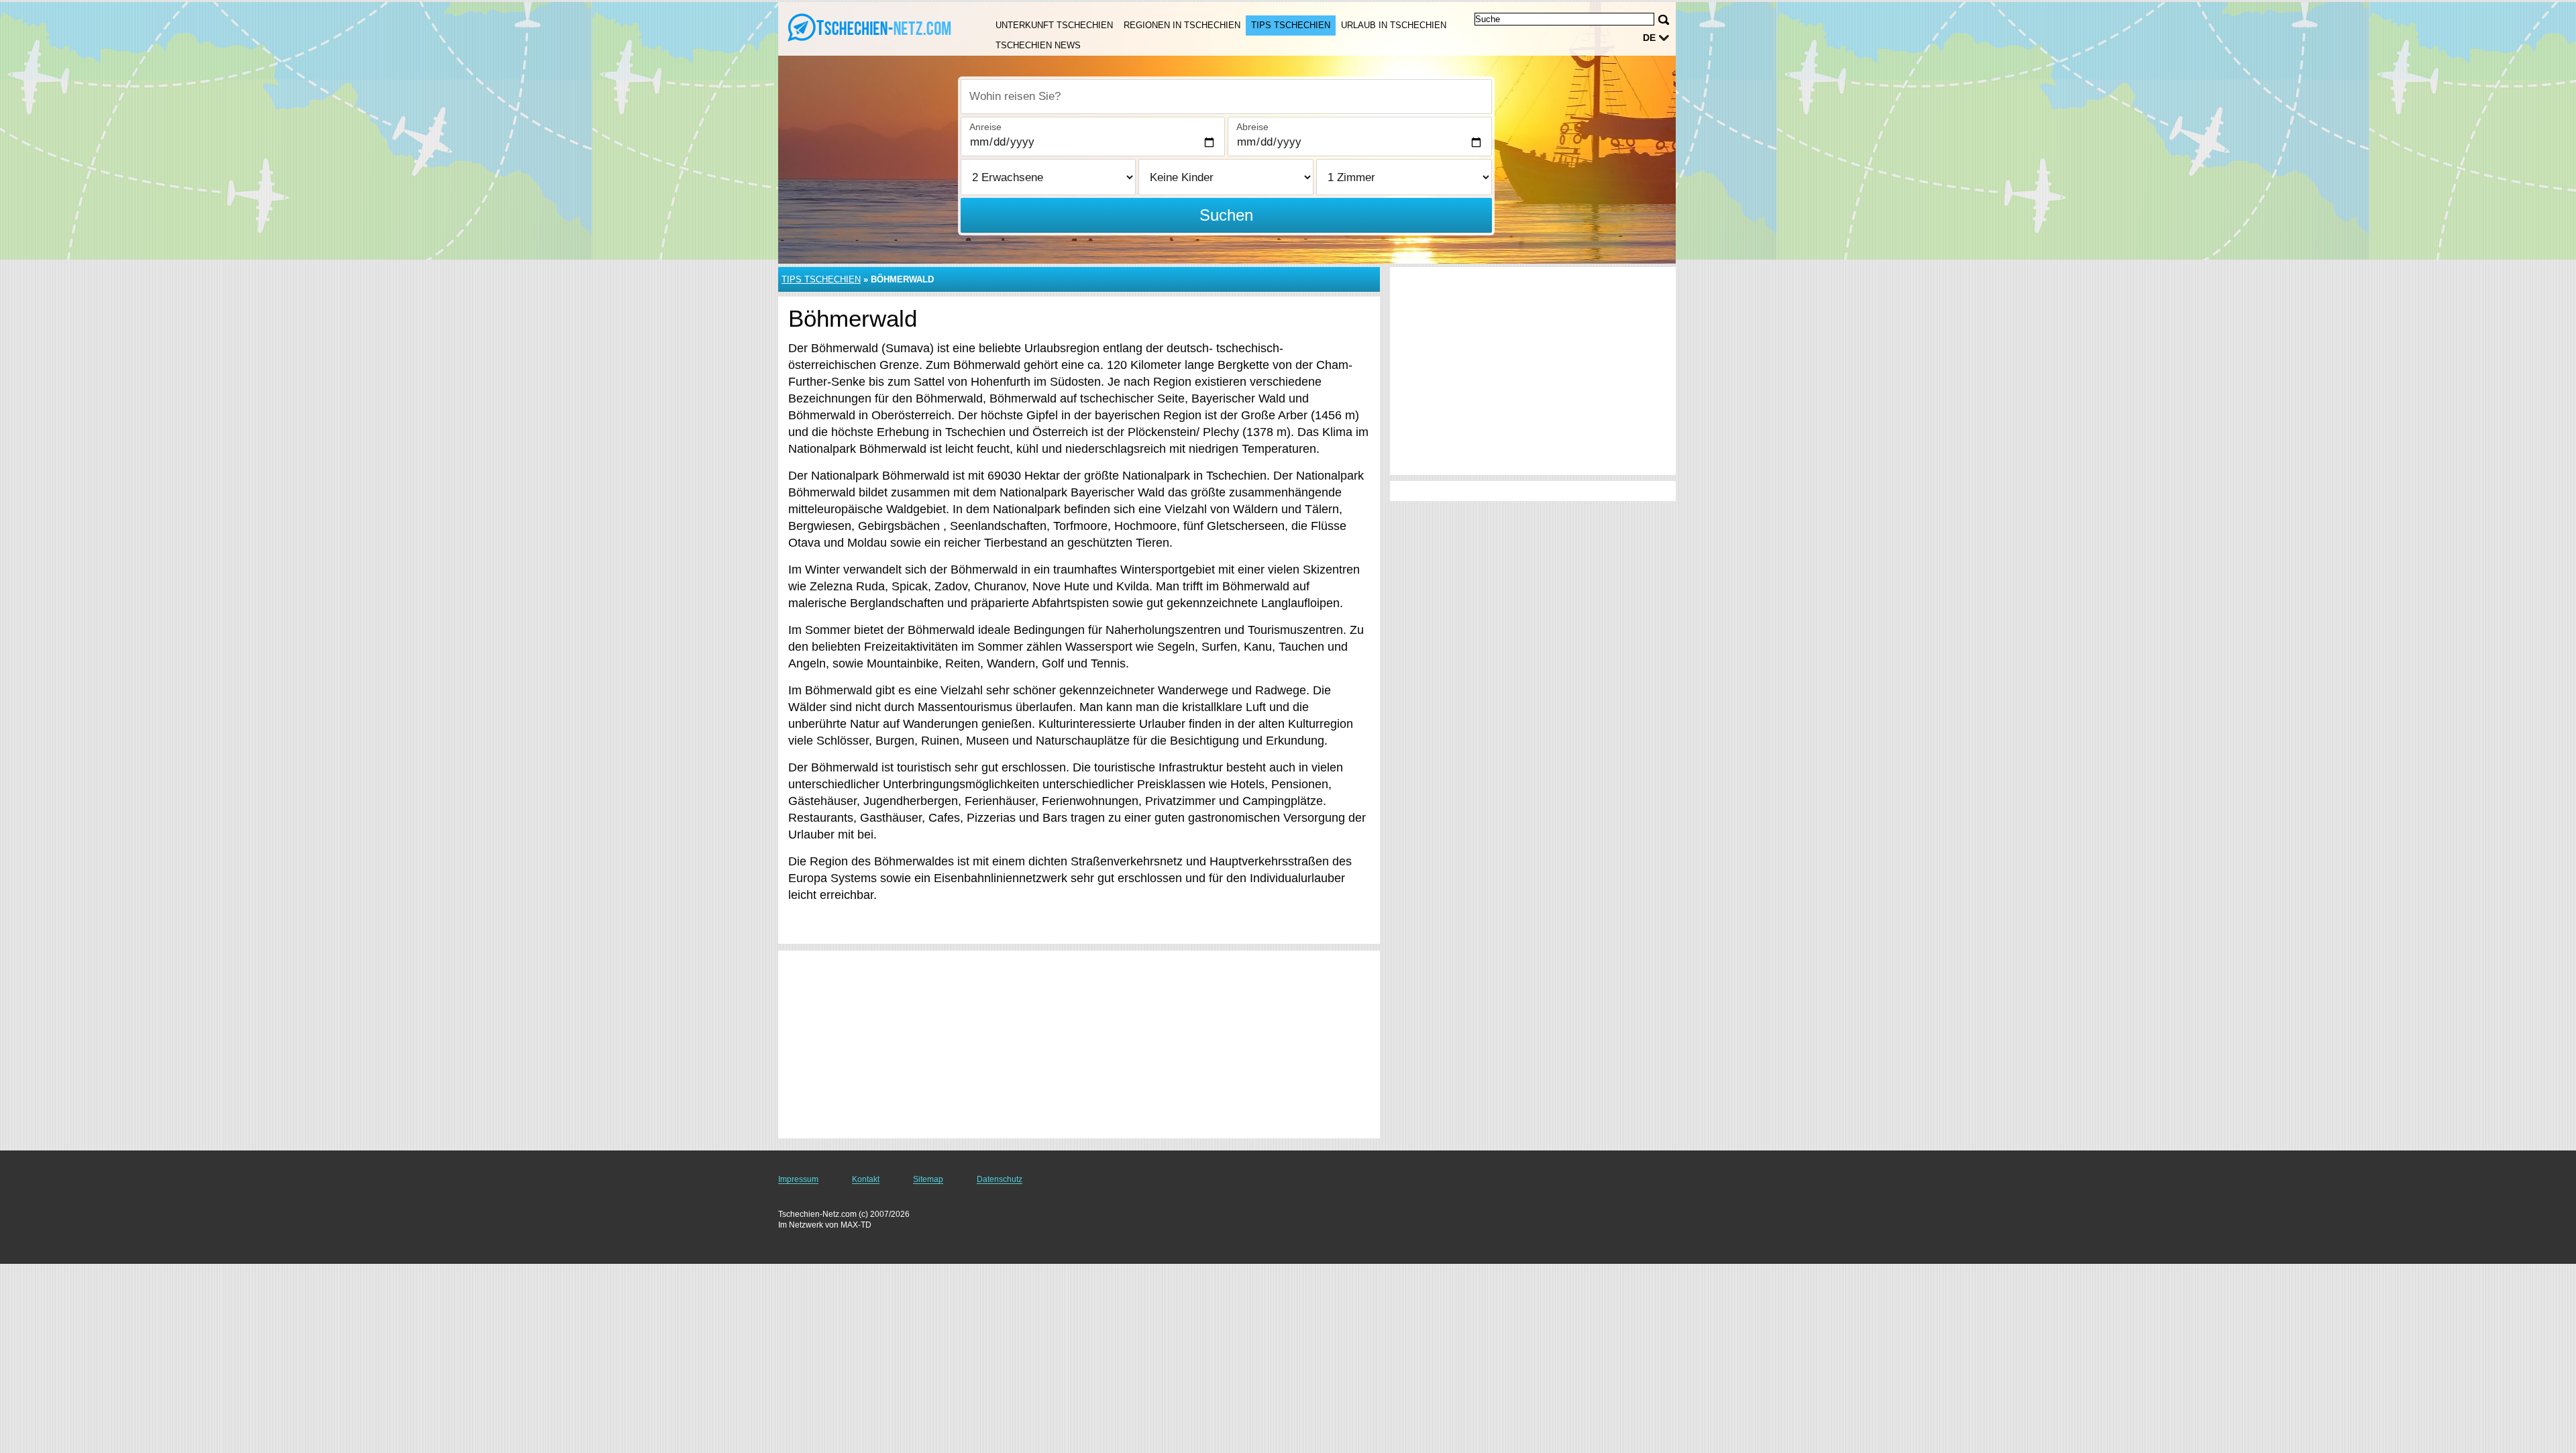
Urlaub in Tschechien (1394, 25)
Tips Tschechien (1291, 25)
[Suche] (1664, 20)
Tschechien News (1038, 45)
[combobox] (1226, 97)
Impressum (798, 1179)
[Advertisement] (1079, 1044)
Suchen (1226, 215)
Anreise (985, 127)
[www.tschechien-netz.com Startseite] (871, 28)
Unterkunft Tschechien (1054, 25)
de (1649, 38)
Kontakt (866, 1179)
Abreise (1252, 127)
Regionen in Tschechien (1182, 25)
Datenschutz (1000, 1179)
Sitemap (928, 1179)
